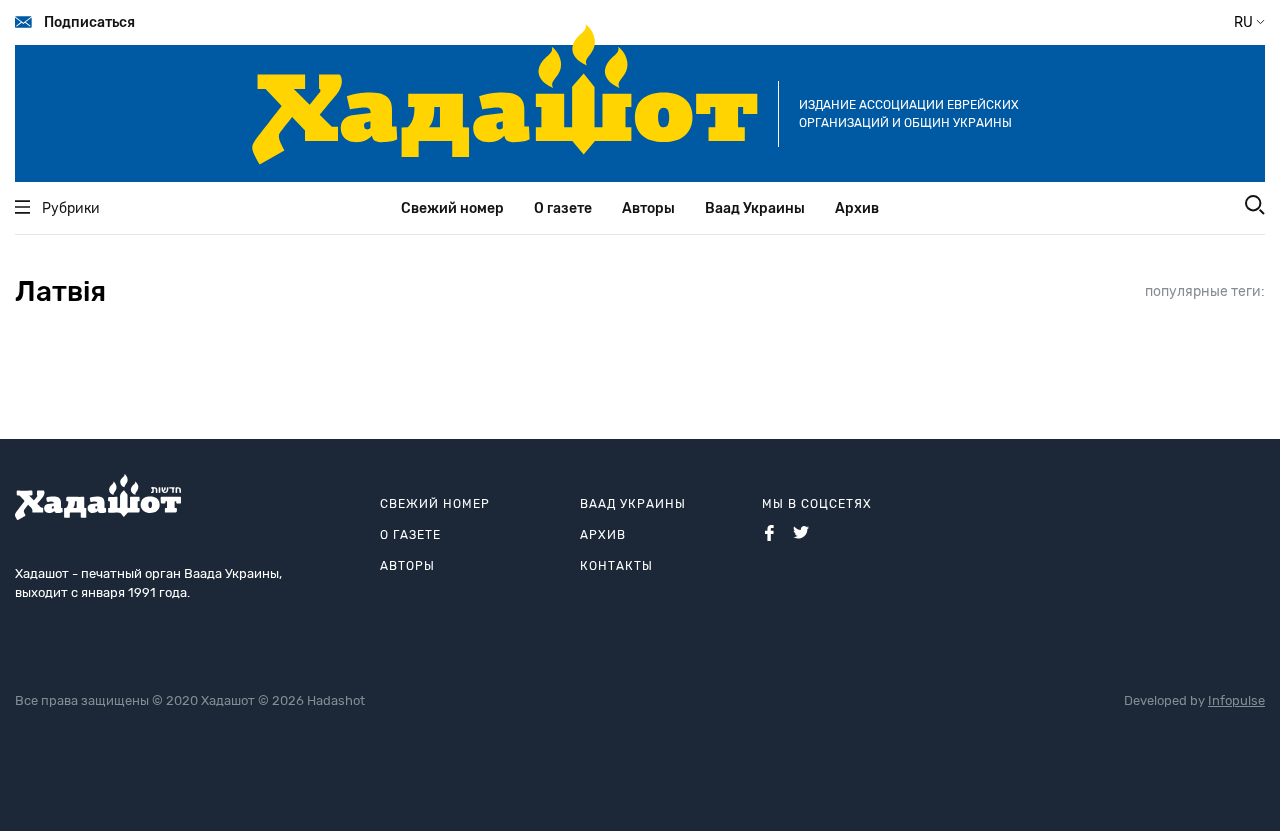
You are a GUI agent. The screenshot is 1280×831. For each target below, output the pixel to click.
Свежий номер (452, 208)
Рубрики (71, 208)
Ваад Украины (755, 208)
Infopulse (1236, 700)
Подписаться (89, 22)
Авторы (648, 208)
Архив (857, 208)
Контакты (616, 566)
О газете (563, 208)
